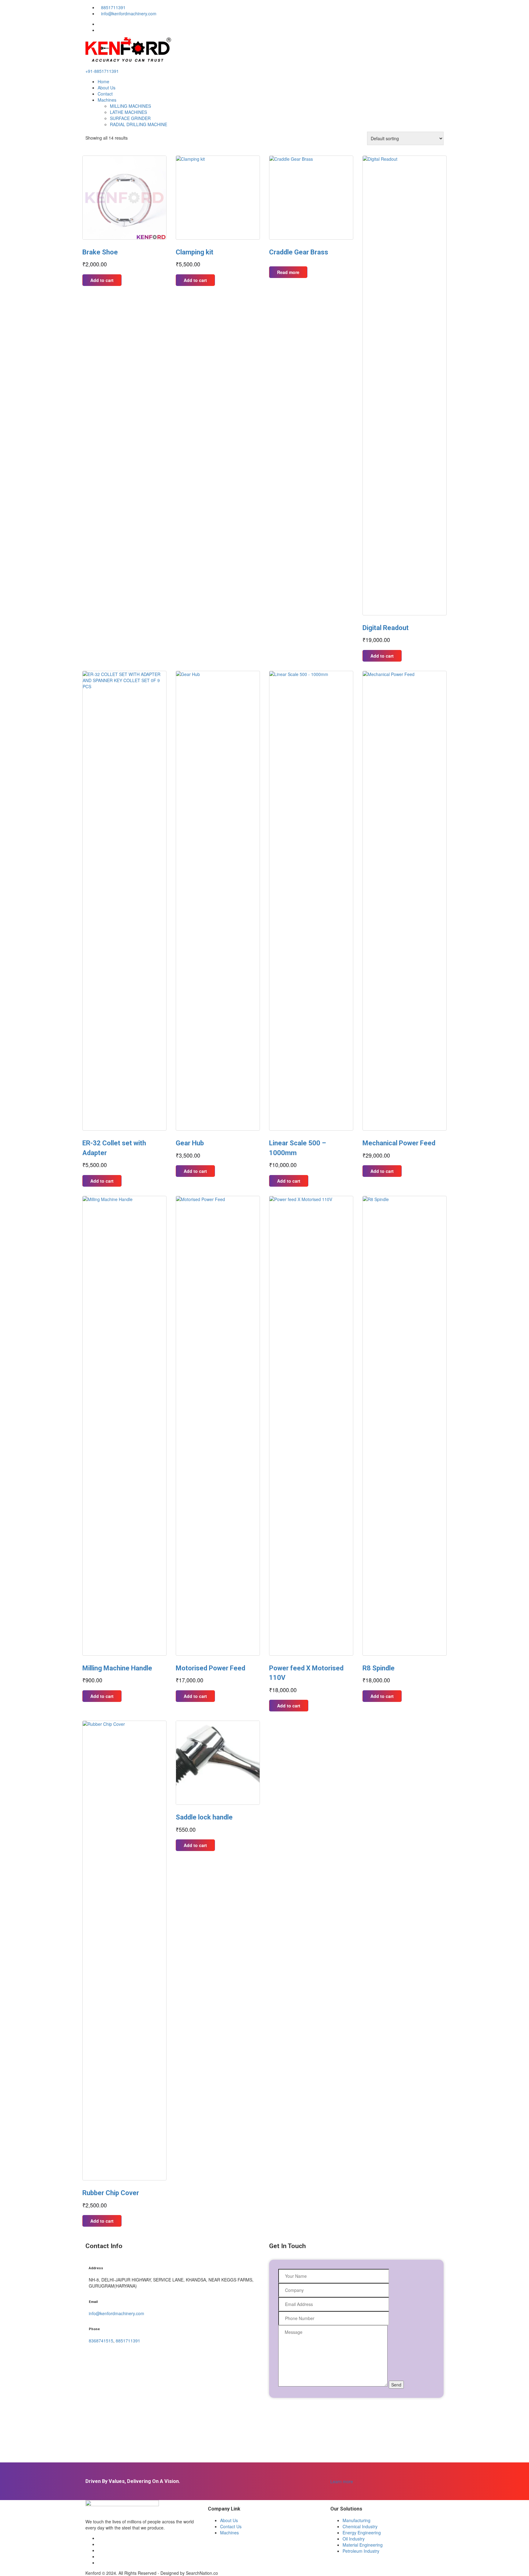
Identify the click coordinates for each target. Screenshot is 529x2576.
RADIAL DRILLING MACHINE (139, 124)
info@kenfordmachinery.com (116, 2313)
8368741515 (101, 2341)
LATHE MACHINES (128, 112)
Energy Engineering (362, 2533)
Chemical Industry (360, 2526)
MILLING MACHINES (130, 106)
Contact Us (231, 2526)
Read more (288, 272)
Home (103, 81)
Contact (105, 94)
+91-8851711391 (102, 71)
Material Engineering (363, 2545)
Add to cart (102, 280)
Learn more (342, 2481)
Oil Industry (354, 2539)
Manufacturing (356, 2520)
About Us (107, 88)
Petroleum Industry (361, 2551)
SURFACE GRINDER (130, 118)
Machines (107, 100)
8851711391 (113, 7)
